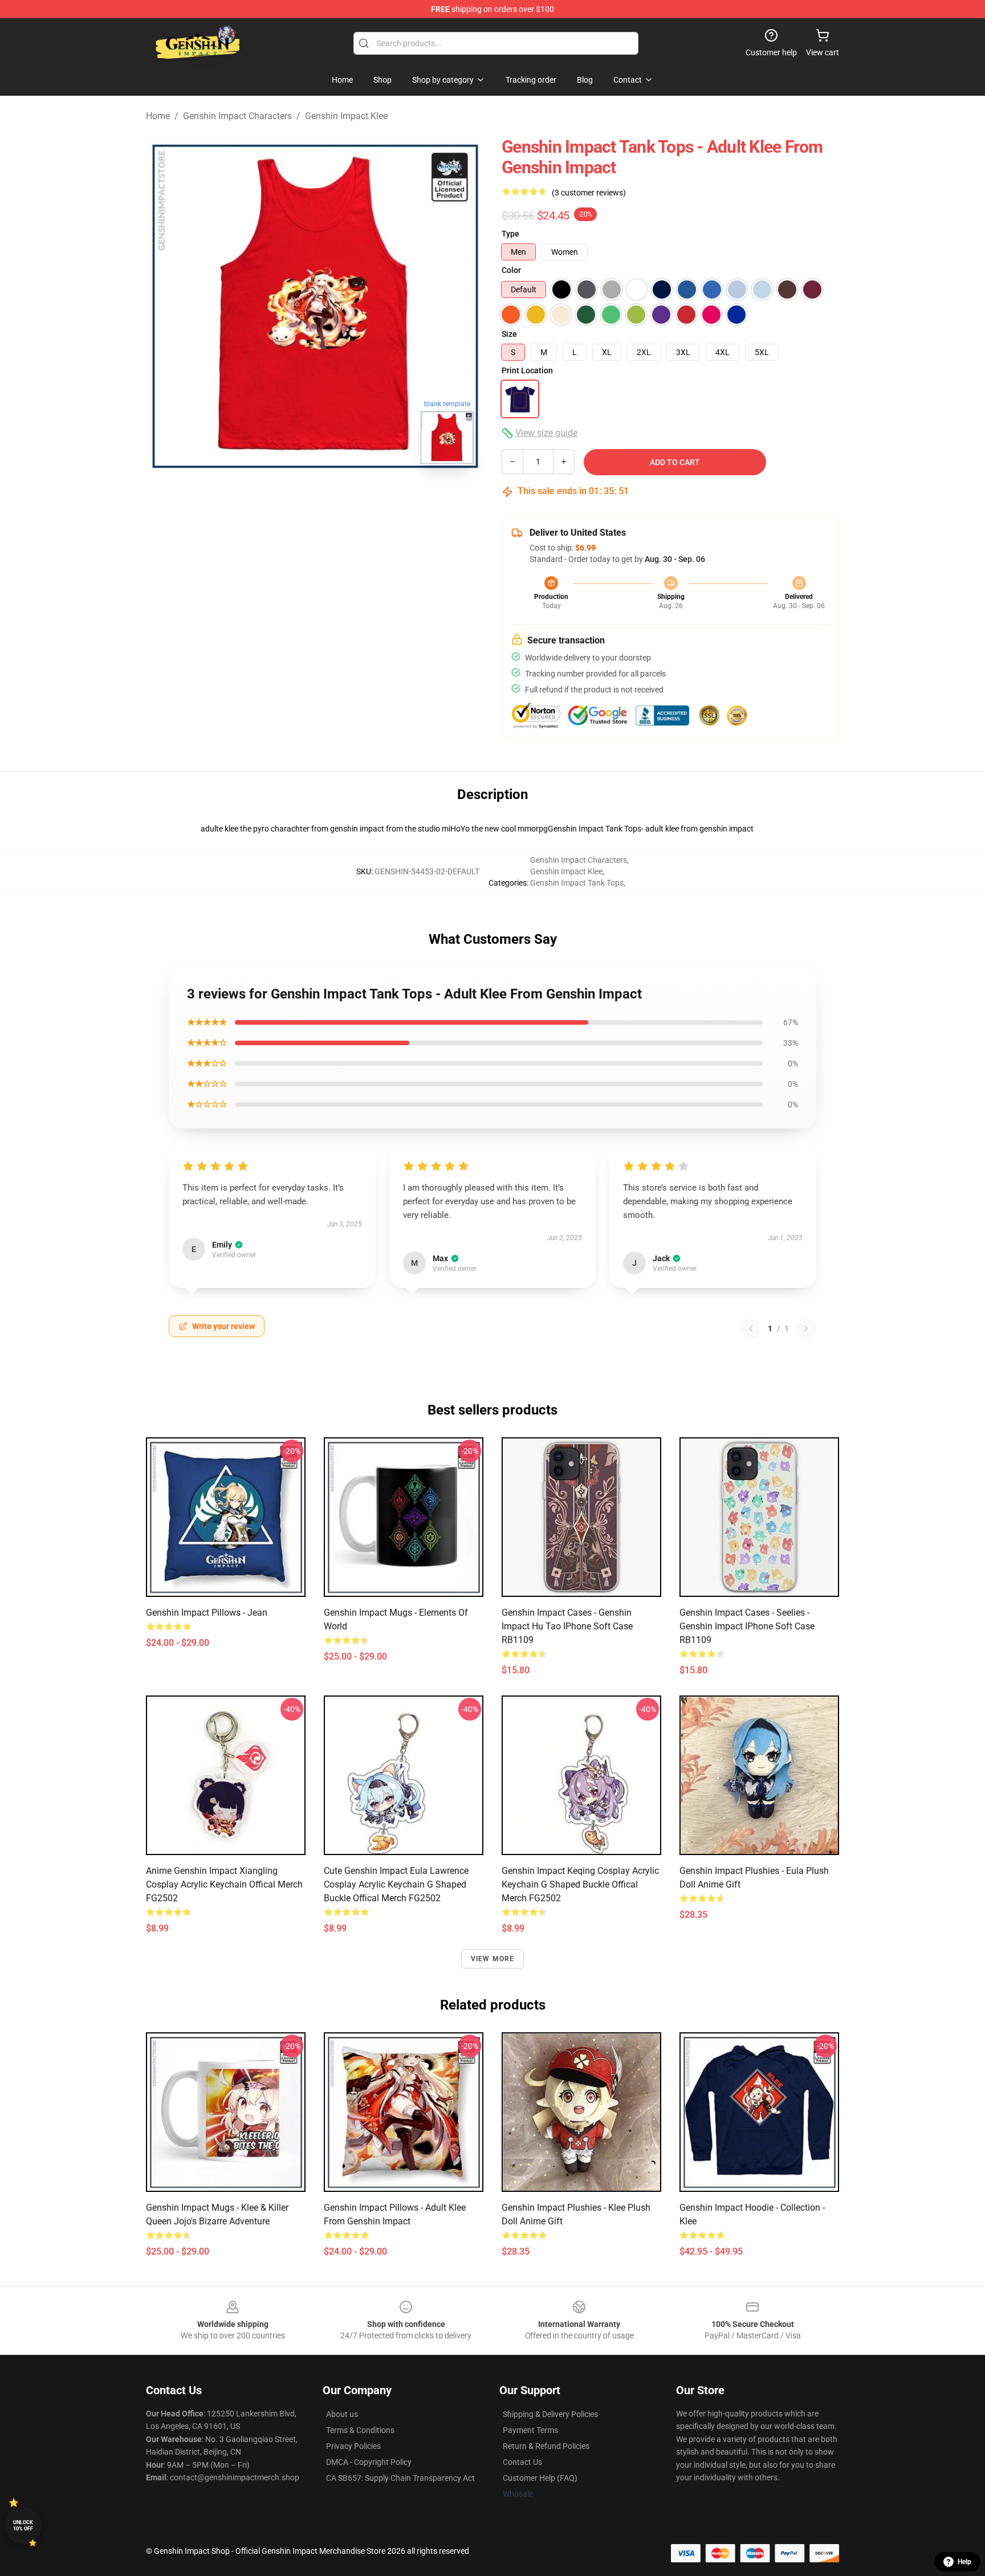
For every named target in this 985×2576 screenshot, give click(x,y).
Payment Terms (530, 2430)
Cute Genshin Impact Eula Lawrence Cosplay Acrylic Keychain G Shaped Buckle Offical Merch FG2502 (396, 1884)
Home (158, 116)
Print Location (527, 370)
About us (342, 2414)
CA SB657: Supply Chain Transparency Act (400, 2478)
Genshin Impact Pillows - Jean (207, 1613)
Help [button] (964, 2562)
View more (493, 1959)
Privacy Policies (353, 2446)
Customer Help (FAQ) (540, 2478)
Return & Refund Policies (546, 2446)
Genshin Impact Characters (237, 116)
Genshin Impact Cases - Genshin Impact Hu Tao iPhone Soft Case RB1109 (567, 1626)
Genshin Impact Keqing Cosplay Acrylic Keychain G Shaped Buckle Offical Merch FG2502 (580, 1884)
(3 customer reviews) (589, 193)
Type (510, 234)
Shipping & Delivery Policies (550, 2414)
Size (509, 334)
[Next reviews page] (806, 1328)
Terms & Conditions (360, 2430)
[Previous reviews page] (751, 1328)
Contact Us (522, 2462)
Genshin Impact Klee (346, 116)
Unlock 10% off (23, 2526)
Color (511, 270)
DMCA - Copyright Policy (369, 2462)
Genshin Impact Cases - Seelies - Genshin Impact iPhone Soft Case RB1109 (747, 1626)
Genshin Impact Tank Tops (577, 883)
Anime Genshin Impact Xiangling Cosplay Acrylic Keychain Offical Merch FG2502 (224, 1884)
